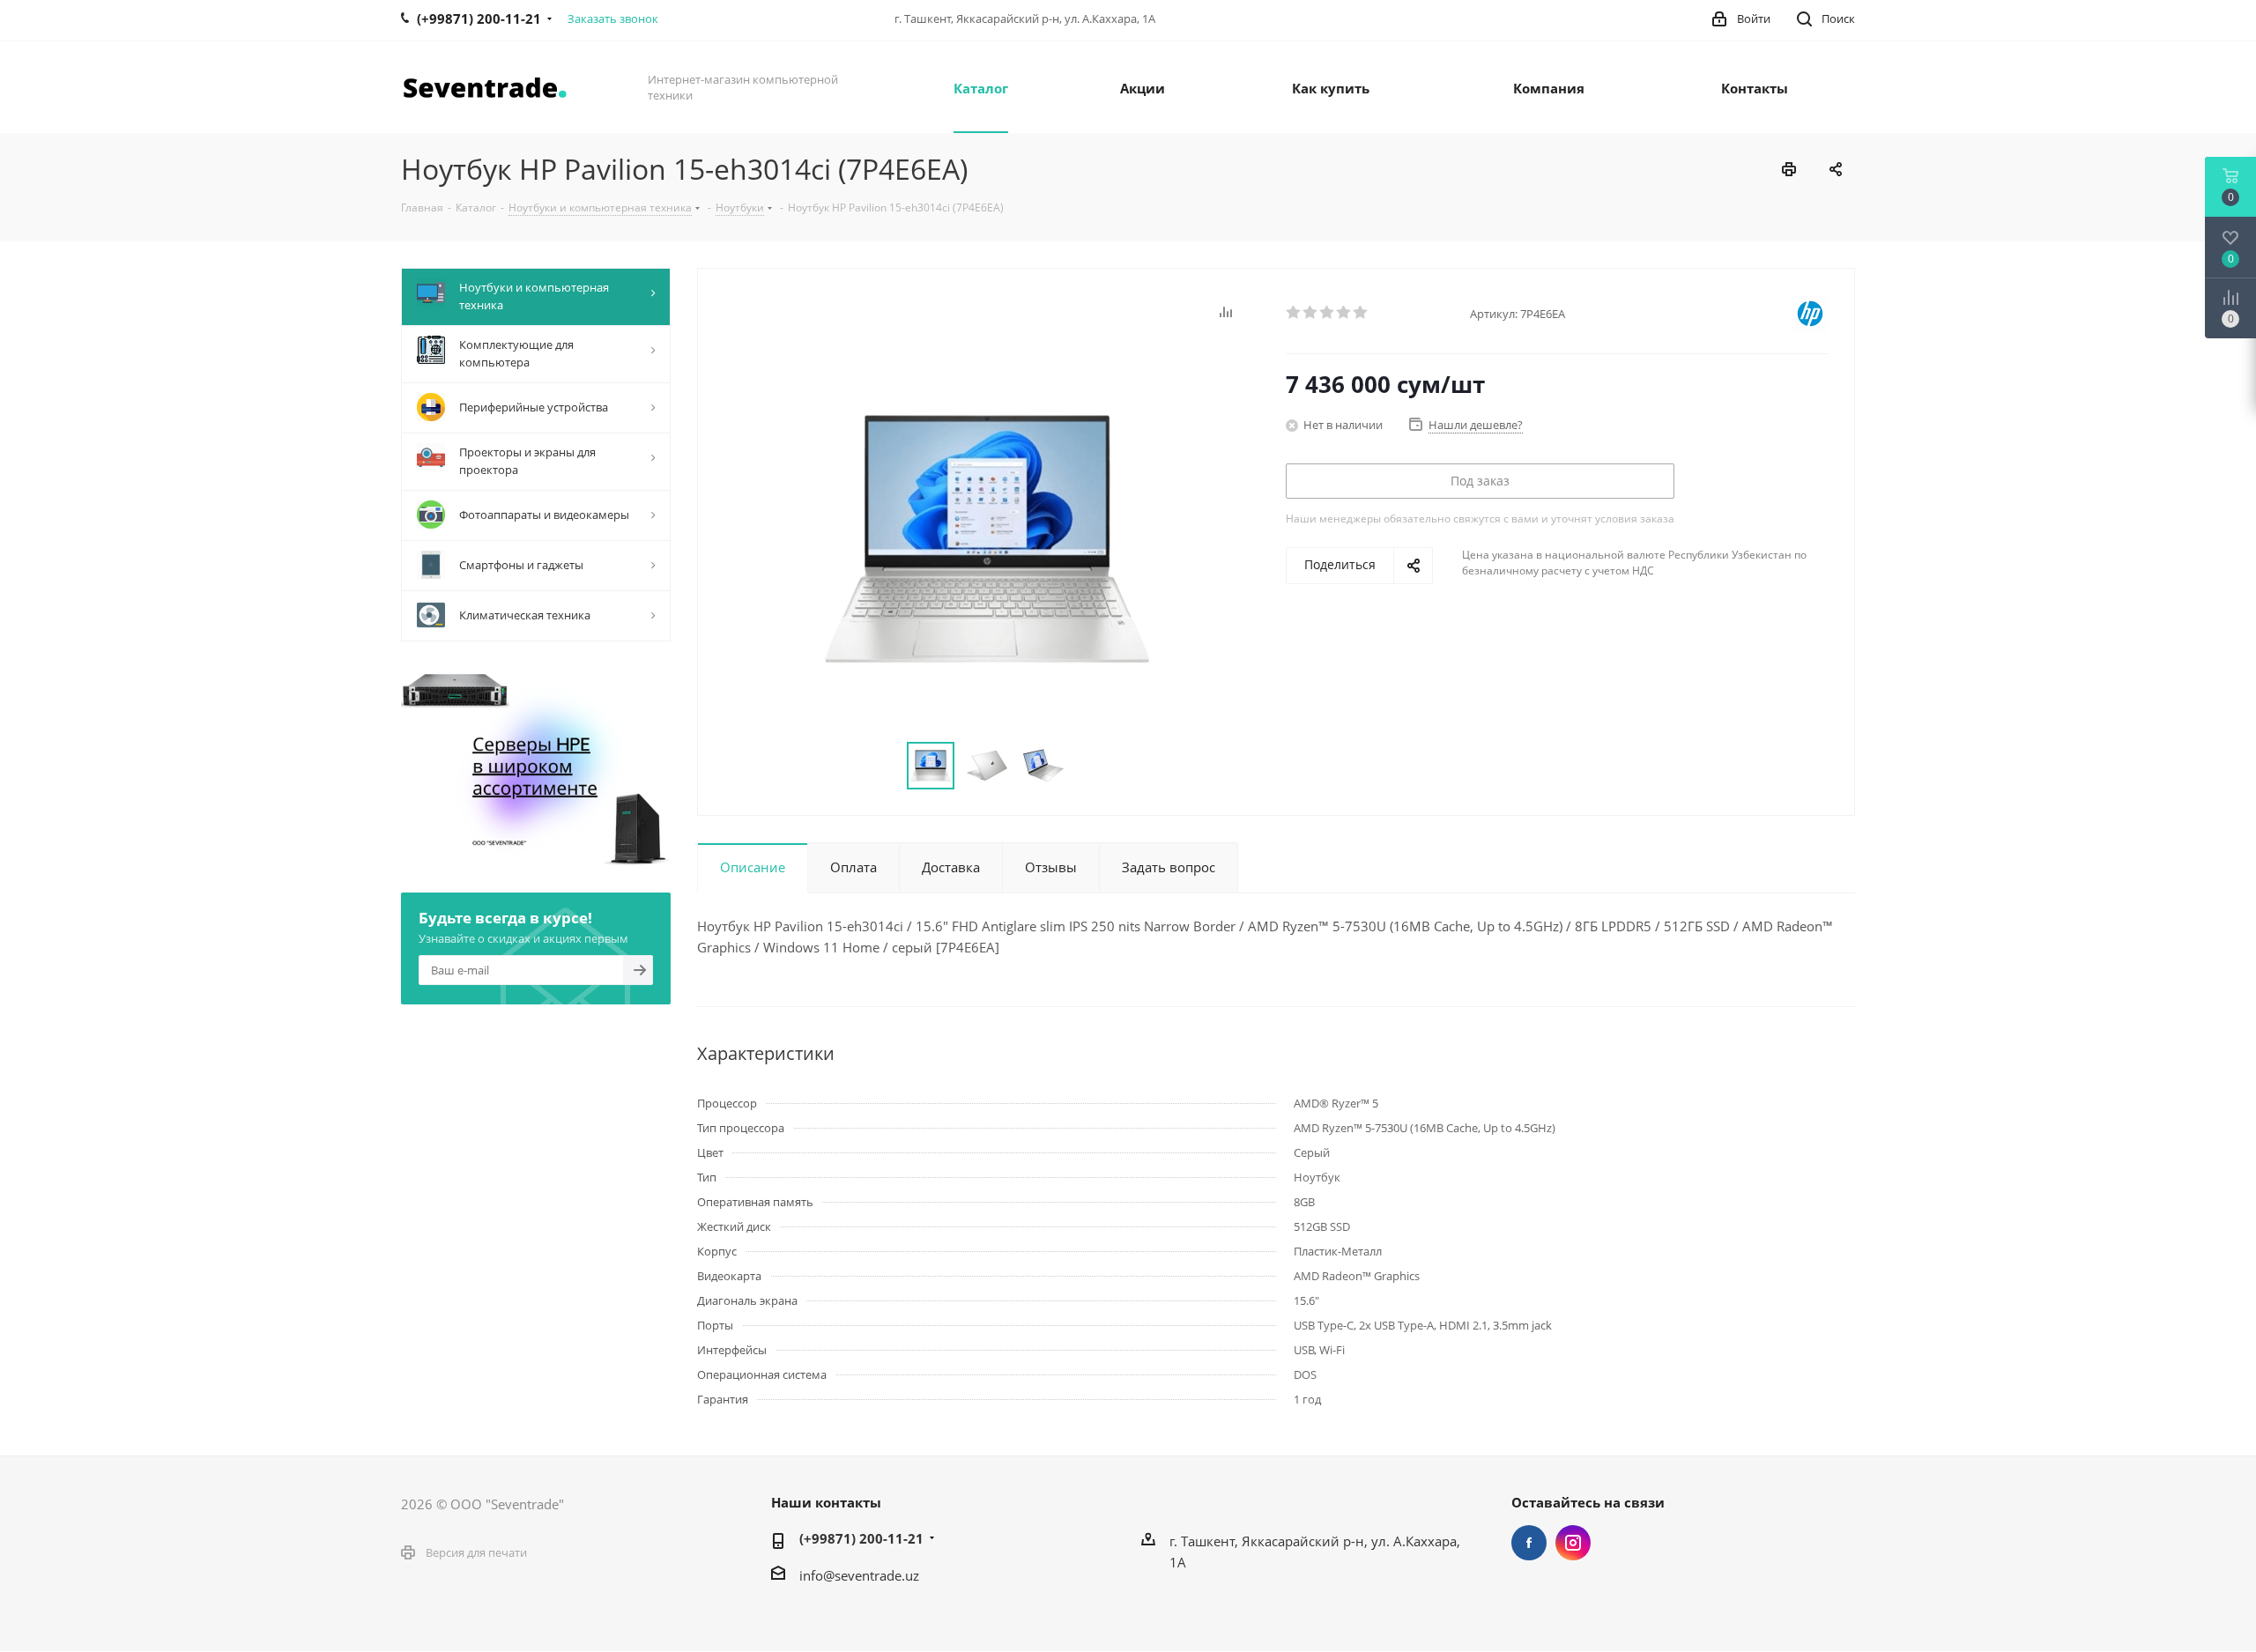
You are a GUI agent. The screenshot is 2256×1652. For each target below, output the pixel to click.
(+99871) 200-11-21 (861, 1538)
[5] (1361, 313)
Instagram (1573, 1543)
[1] (1294, 313)
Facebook (1529, 1543)
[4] (1344, 313)
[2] (1311, 313)
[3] (1328, 313)
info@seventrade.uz (859, 1575)
